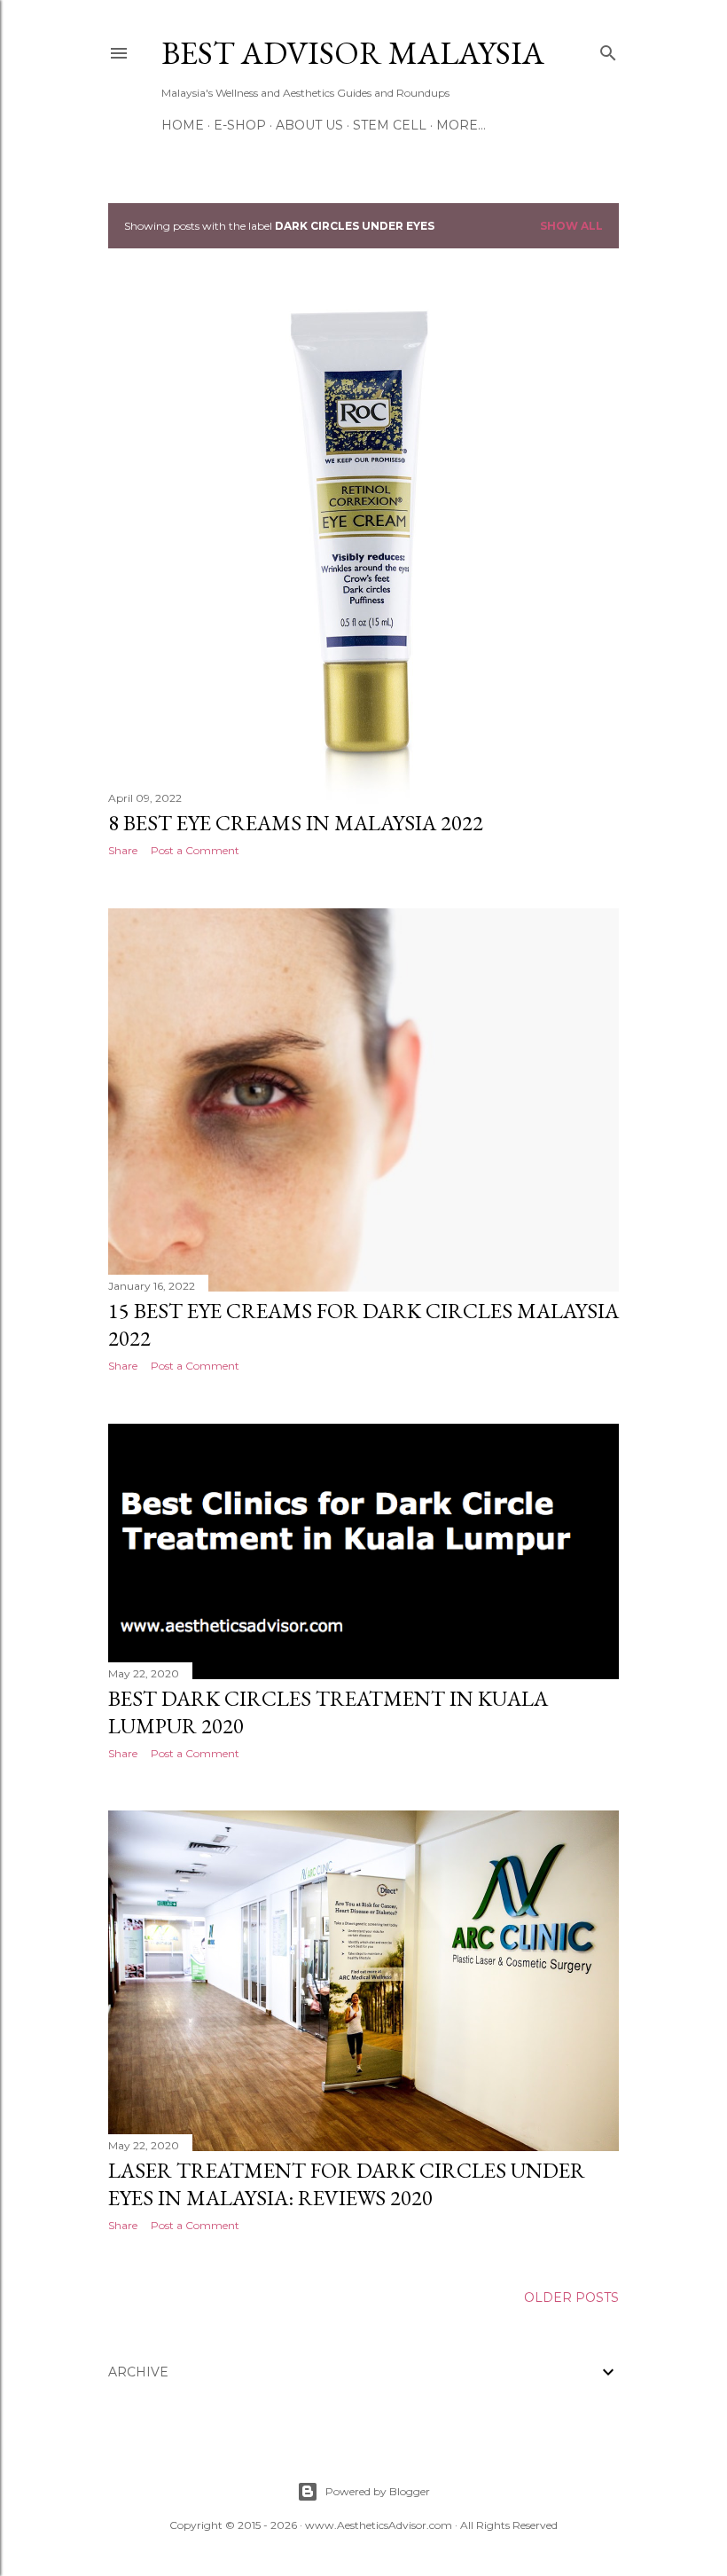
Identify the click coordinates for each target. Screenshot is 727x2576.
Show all (571, 226)
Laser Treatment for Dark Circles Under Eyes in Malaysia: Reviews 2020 (347, 2184)
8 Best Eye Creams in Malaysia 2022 (296, 823)
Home (183, 125)
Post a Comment (195, 850)
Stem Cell (390, 125)
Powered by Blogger (378, 2491)
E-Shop (240, 125)
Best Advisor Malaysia (353, 53)
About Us (309, 125)
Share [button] (123, 850)
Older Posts (571, 2297)
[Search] (608, 49)
